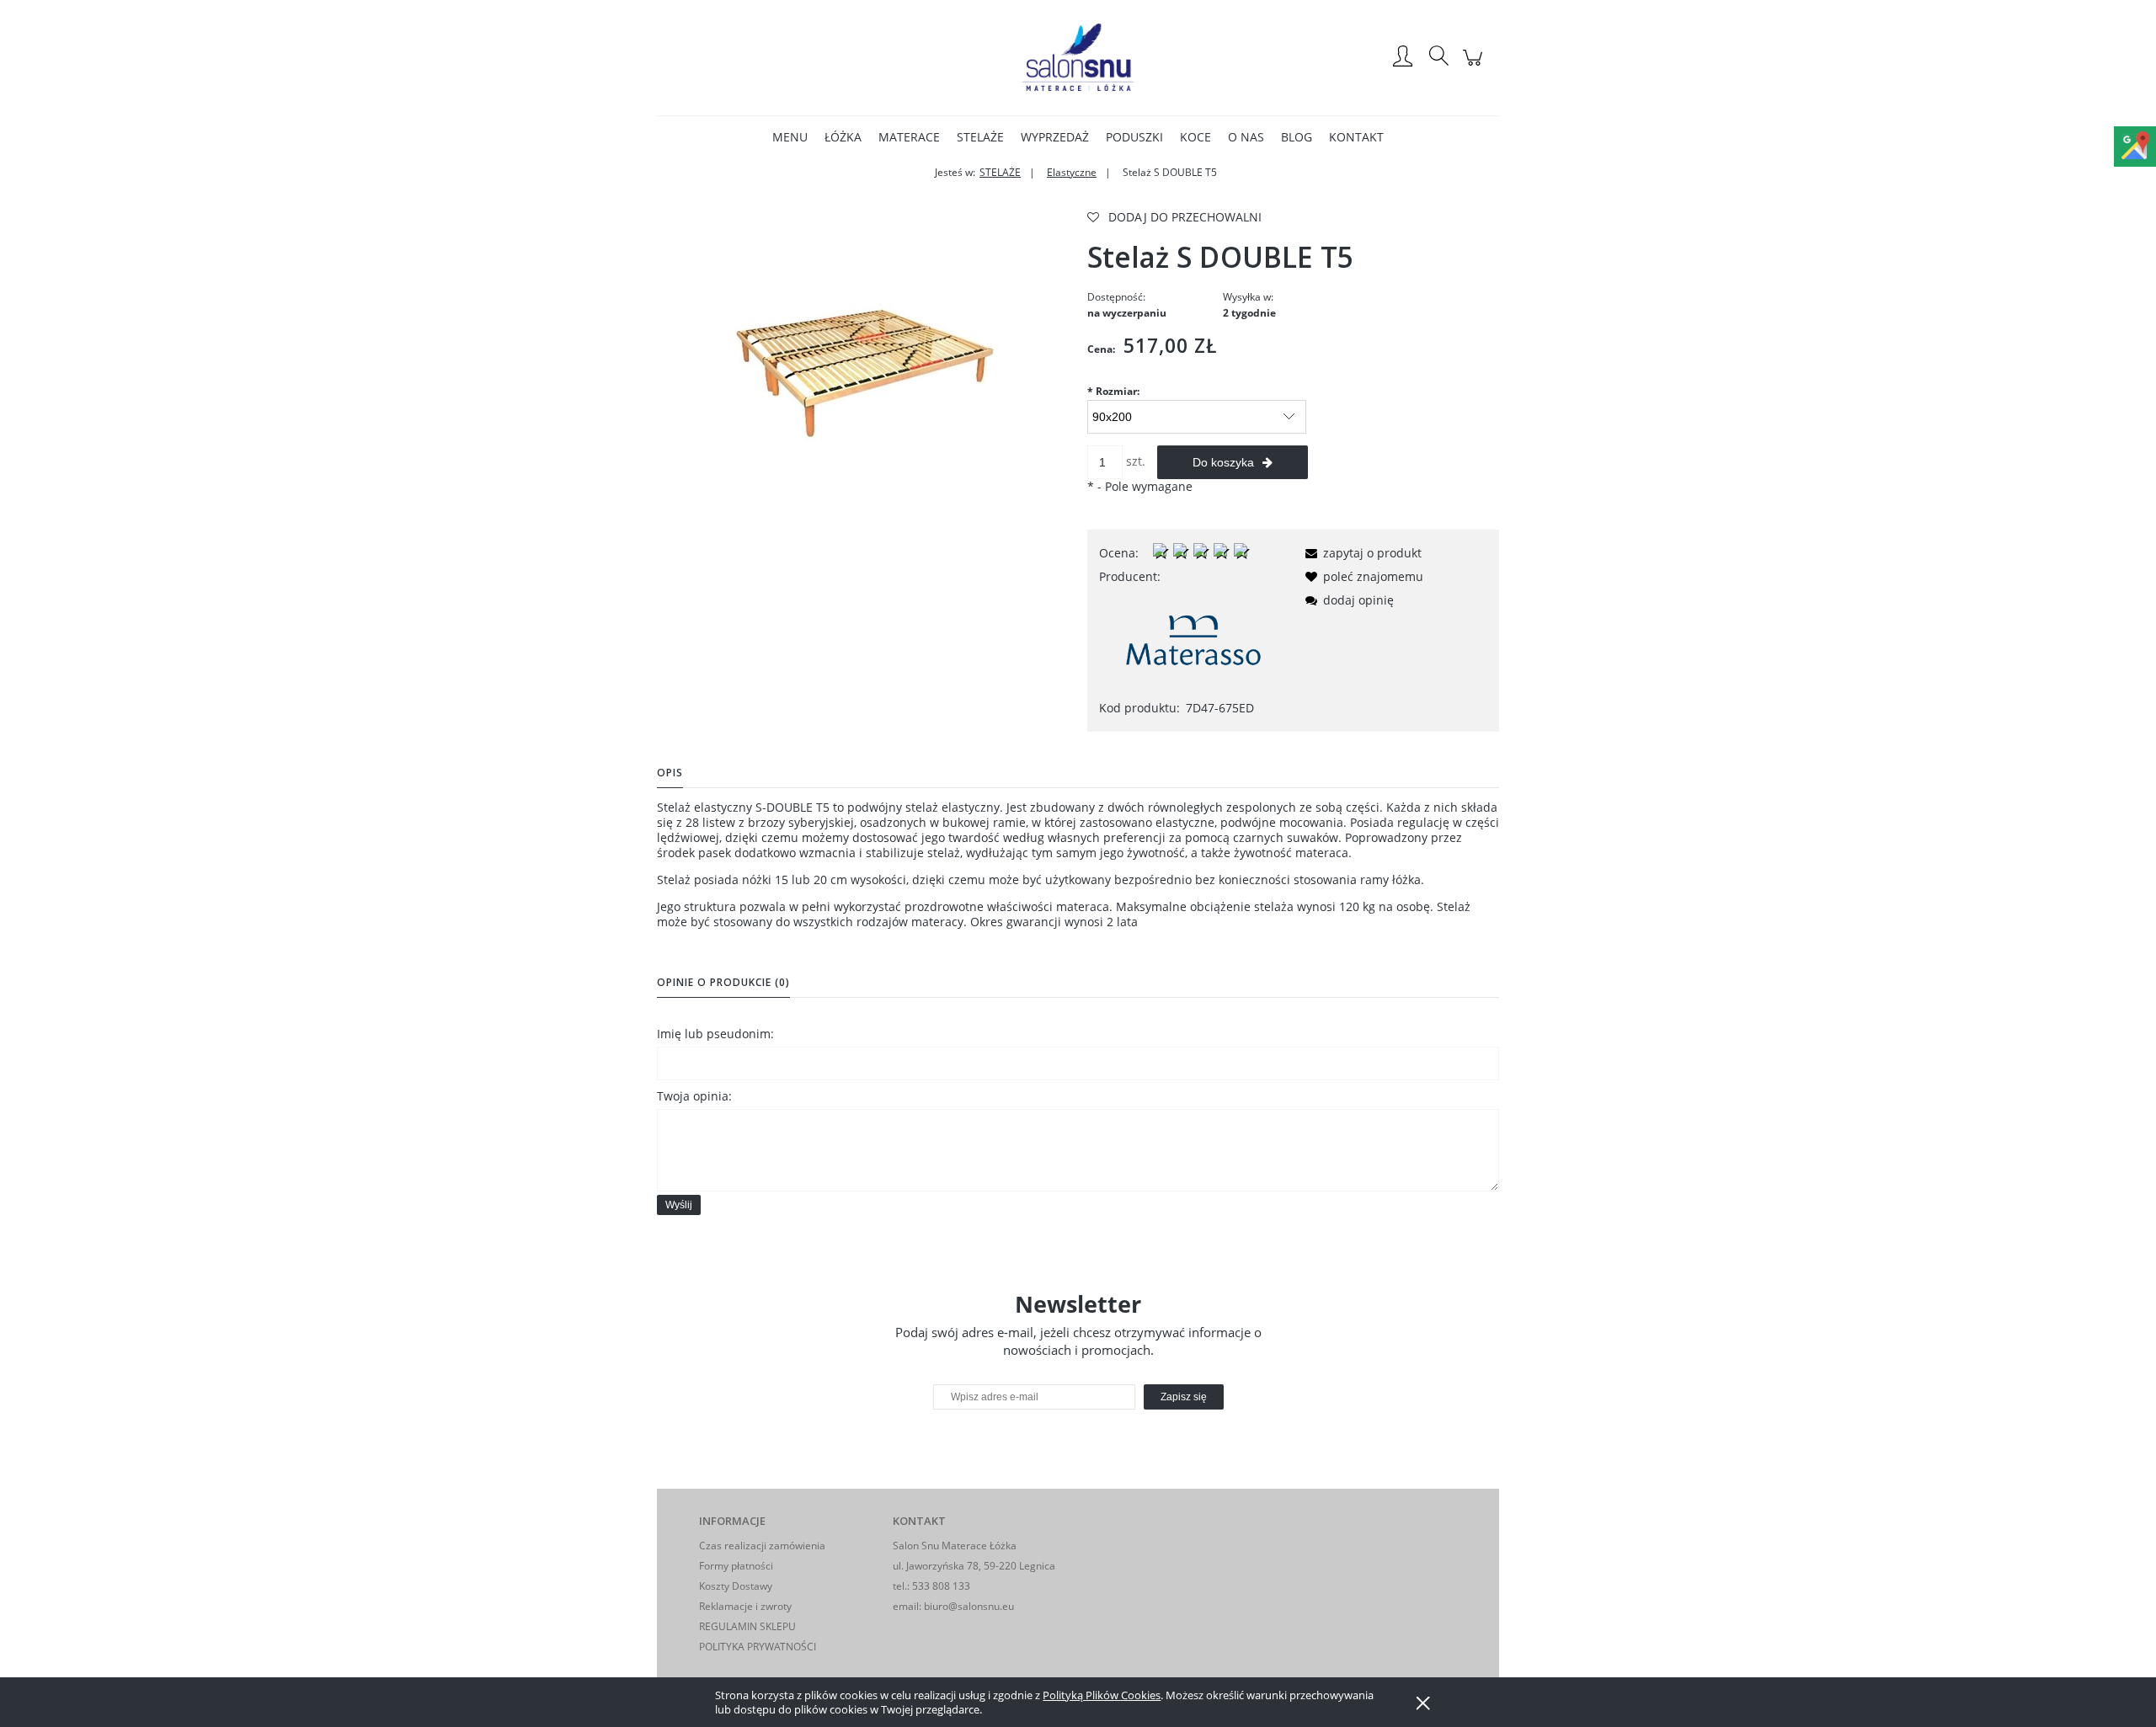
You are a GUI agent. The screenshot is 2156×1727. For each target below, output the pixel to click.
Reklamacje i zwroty (745, 1606)
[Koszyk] (1475, 66)
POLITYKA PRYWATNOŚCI (758, 1647)
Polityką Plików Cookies (1102, 1695)
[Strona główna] (1078, 57)
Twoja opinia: (694, 1096)
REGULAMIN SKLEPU (747, 1626)
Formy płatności (736, 1566)
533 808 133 (941, 1586)
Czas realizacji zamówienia (762, 1546)
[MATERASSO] (1193, 641)
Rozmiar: (1113, 391)
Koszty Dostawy (736, 1586)
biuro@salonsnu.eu (969, 1606)
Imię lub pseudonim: (715, 1034)
